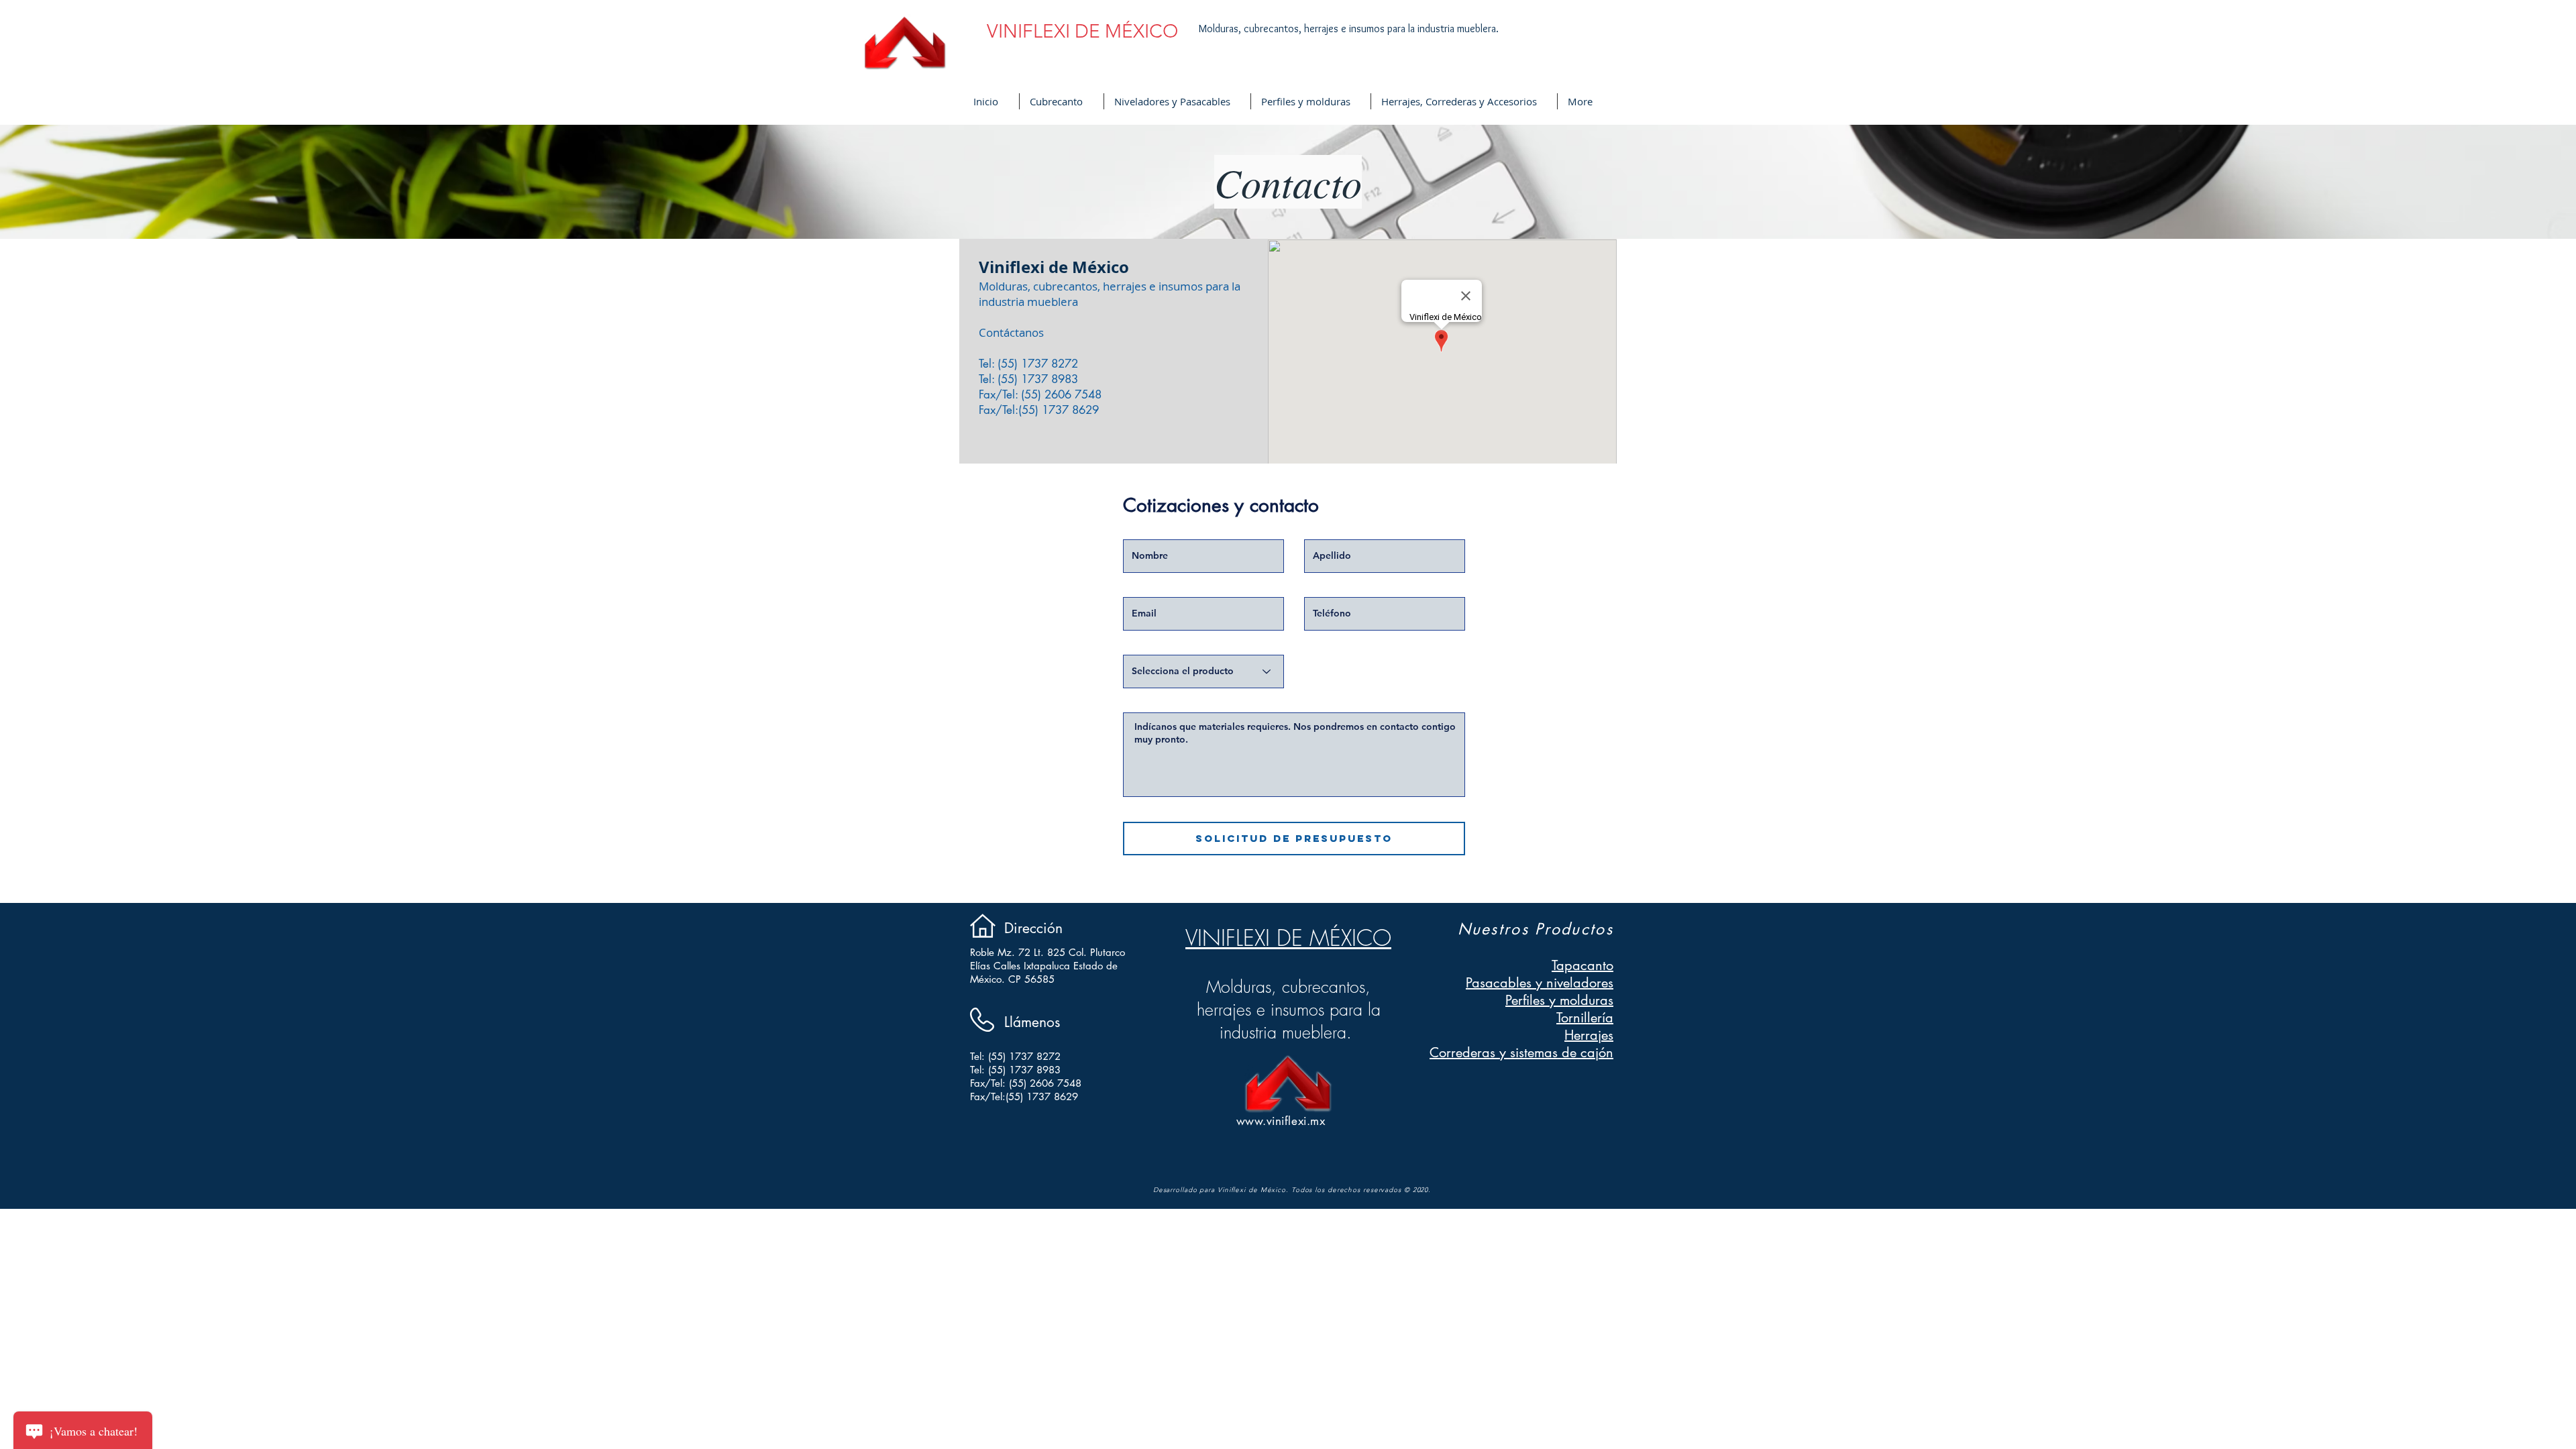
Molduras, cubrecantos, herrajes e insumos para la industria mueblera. (1350, 29)
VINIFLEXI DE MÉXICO (1288, 938)
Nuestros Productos (1536, 929)
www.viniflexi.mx (1281, 1121)
